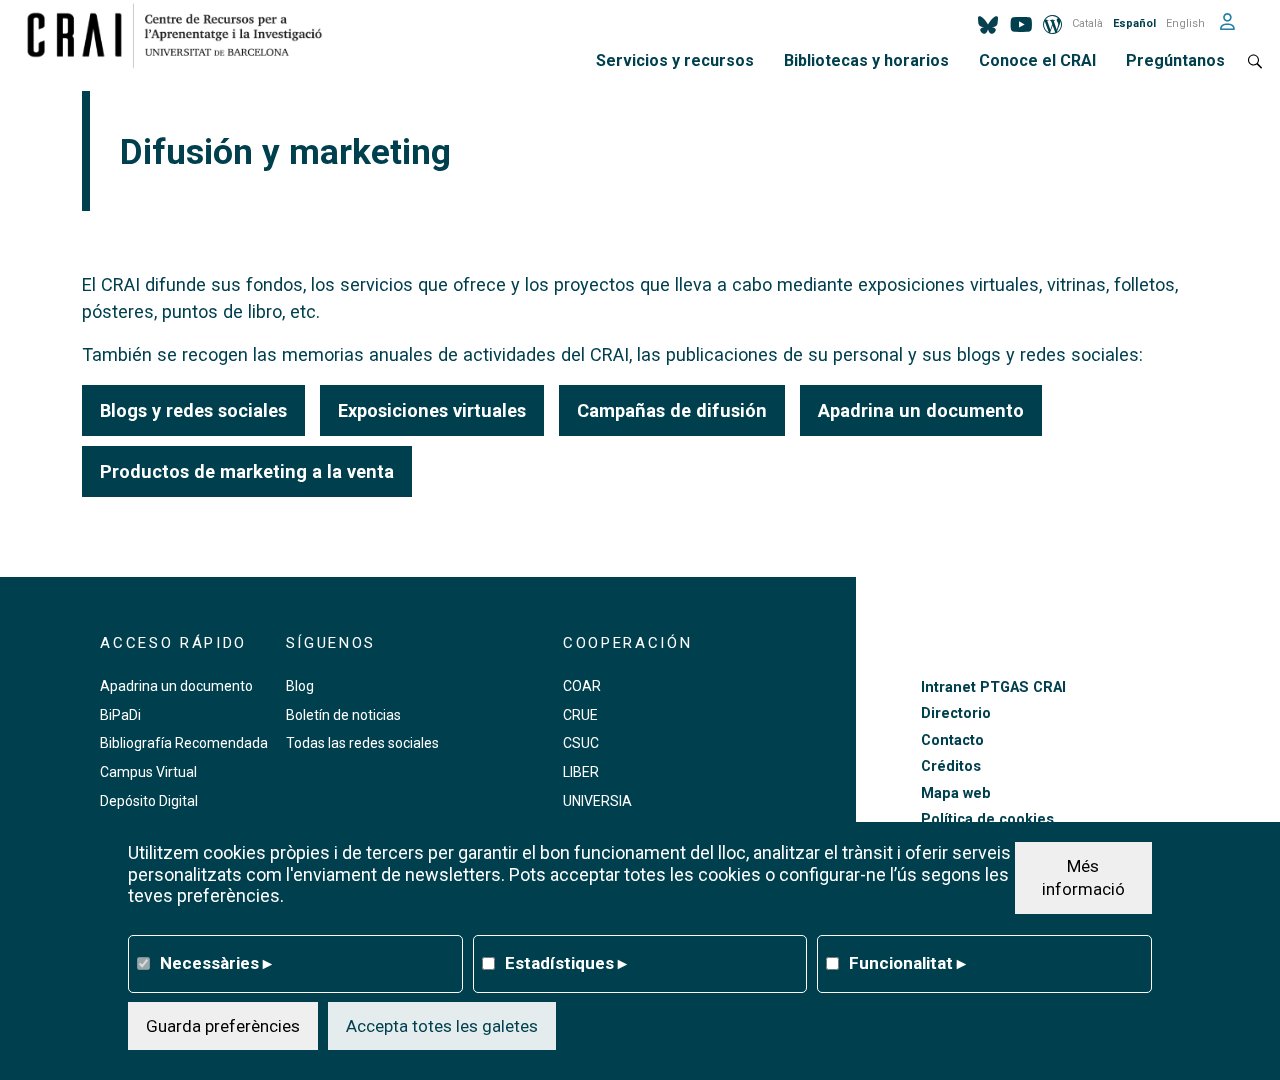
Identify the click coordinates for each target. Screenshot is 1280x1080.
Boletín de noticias (343, 715)
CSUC (581, 743)
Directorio (956, 713)
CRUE (580, 715)
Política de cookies (987, 819)
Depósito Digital (149, 801)
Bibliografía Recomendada (184, 743)
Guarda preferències (223, 1025)
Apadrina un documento (921, 410)
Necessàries (216, 962)
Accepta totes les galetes (442, 1025)
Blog (300, 686)
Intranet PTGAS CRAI (993, 687)
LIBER (581, 772)
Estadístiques (566, 962)
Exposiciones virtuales (432, 410)
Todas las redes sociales (362, 743)
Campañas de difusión (672, 410)
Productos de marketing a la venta (247, 471)
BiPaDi (120, 715)
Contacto (952, 740)
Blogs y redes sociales (193, 410)
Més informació (1083, 877)
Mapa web (956, 793)
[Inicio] (182, 35)
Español (1134, 23)
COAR (582, 686)
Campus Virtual (148, 772)
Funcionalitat (907, 962)
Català (1087, 23)
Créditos (951, 766)
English (1185, 23)
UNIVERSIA (597, 801)
